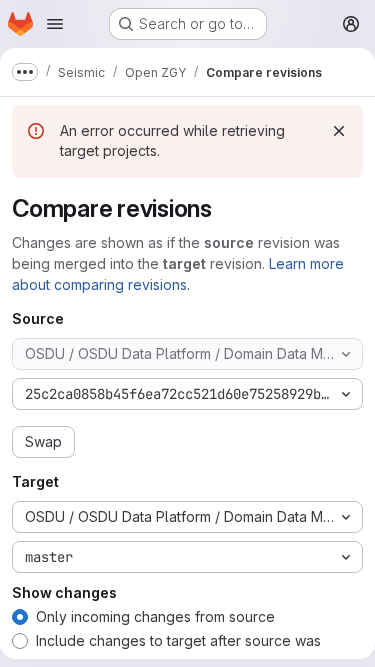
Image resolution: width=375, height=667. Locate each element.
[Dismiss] (339, 131)
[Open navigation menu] (55, 24)
